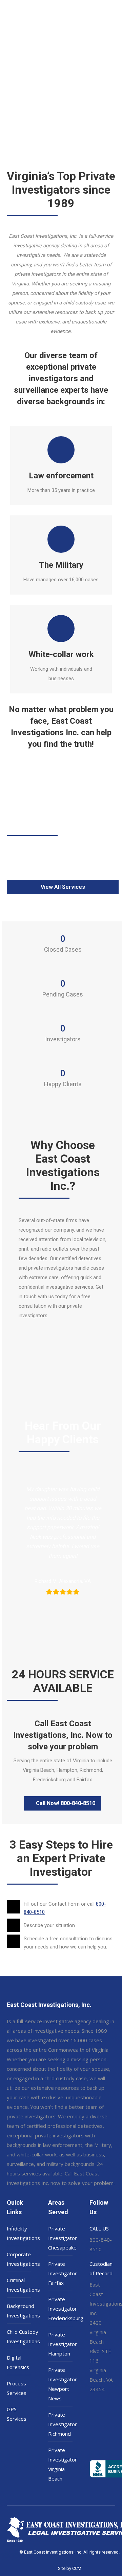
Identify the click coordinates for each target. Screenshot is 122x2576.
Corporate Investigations (23, 2259)
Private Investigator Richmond (63, 2424)
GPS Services (17, 2414)
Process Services (17, 2388)
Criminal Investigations (23, 2285)
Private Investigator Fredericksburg (66, 2309)
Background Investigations (23, 2311)
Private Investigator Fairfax (63, 2273)
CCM (77, 2568)
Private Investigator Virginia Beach (63, 2464)
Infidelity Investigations (23, 2233)
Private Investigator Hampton (63, 2344)
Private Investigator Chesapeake (63, 2238)
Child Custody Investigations (23, 2336)
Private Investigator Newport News (63, 2384)
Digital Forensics (18, 2362)
